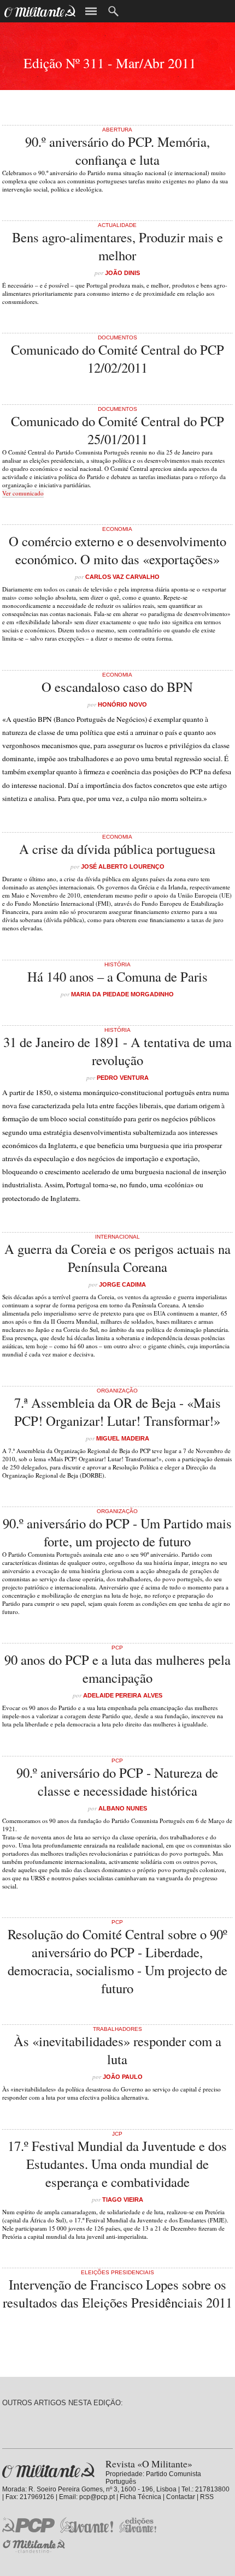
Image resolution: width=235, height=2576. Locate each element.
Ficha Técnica (140, 2497)
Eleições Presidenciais (117, 2272)
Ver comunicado (23, 493)
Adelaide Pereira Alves (123, 1695)
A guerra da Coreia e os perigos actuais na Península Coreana (117, 1258)
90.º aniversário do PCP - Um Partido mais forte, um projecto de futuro (117, 1532)
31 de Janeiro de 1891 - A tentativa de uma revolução (117, 1051)
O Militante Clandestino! (35, 2546)
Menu (91, 11)
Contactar (181, 2497)
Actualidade (117, 225)
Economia (117, 529)
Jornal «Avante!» (87, 2525)
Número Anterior (231, 60)
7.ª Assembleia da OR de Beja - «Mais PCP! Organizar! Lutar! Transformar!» (117, 1412)
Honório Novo (122, 704)
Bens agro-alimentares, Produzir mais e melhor (117, 246)
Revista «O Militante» (48, 2470)
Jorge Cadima (122, 1284)
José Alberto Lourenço (123, 866)
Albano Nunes (123, 1808)
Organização (117, 1391)
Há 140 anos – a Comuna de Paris (117, 976)
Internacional (117, 1237)
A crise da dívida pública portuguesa (117, 849)
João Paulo (123, 2077)
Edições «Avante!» (138, 2525)
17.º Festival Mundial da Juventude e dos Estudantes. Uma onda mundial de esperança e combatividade (117, 2164)
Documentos (117, 337)
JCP (117, 2134)
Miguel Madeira (123, 1438)
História (117, 964)
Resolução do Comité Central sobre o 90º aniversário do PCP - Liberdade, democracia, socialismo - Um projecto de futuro (117, 1961)
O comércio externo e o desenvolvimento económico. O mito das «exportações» (117, 550)
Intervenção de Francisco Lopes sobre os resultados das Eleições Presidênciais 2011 (117, 2293)
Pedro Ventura (123, 1078)
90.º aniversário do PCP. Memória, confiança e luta (117, 151)
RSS (207, 2497)
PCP (117, 1648)
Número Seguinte (4, 60)
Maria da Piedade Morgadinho (122, 994)
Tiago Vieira (123, 2200)
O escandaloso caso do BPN (117, 687)
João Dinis (122, 273)
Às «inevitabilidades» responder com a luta (117, 2050)
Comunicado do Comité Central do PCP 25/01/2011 (117, 430)
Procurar (113, 11)
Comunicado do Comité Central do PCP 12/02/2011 (117, 358)
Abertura (117, 130)
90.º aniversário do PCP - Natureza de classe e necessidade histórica (117, 1782)
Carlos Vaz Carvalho (122, 577)
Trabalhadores (117, 2029)
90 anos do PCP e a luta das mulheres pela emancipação (117, 1669)
